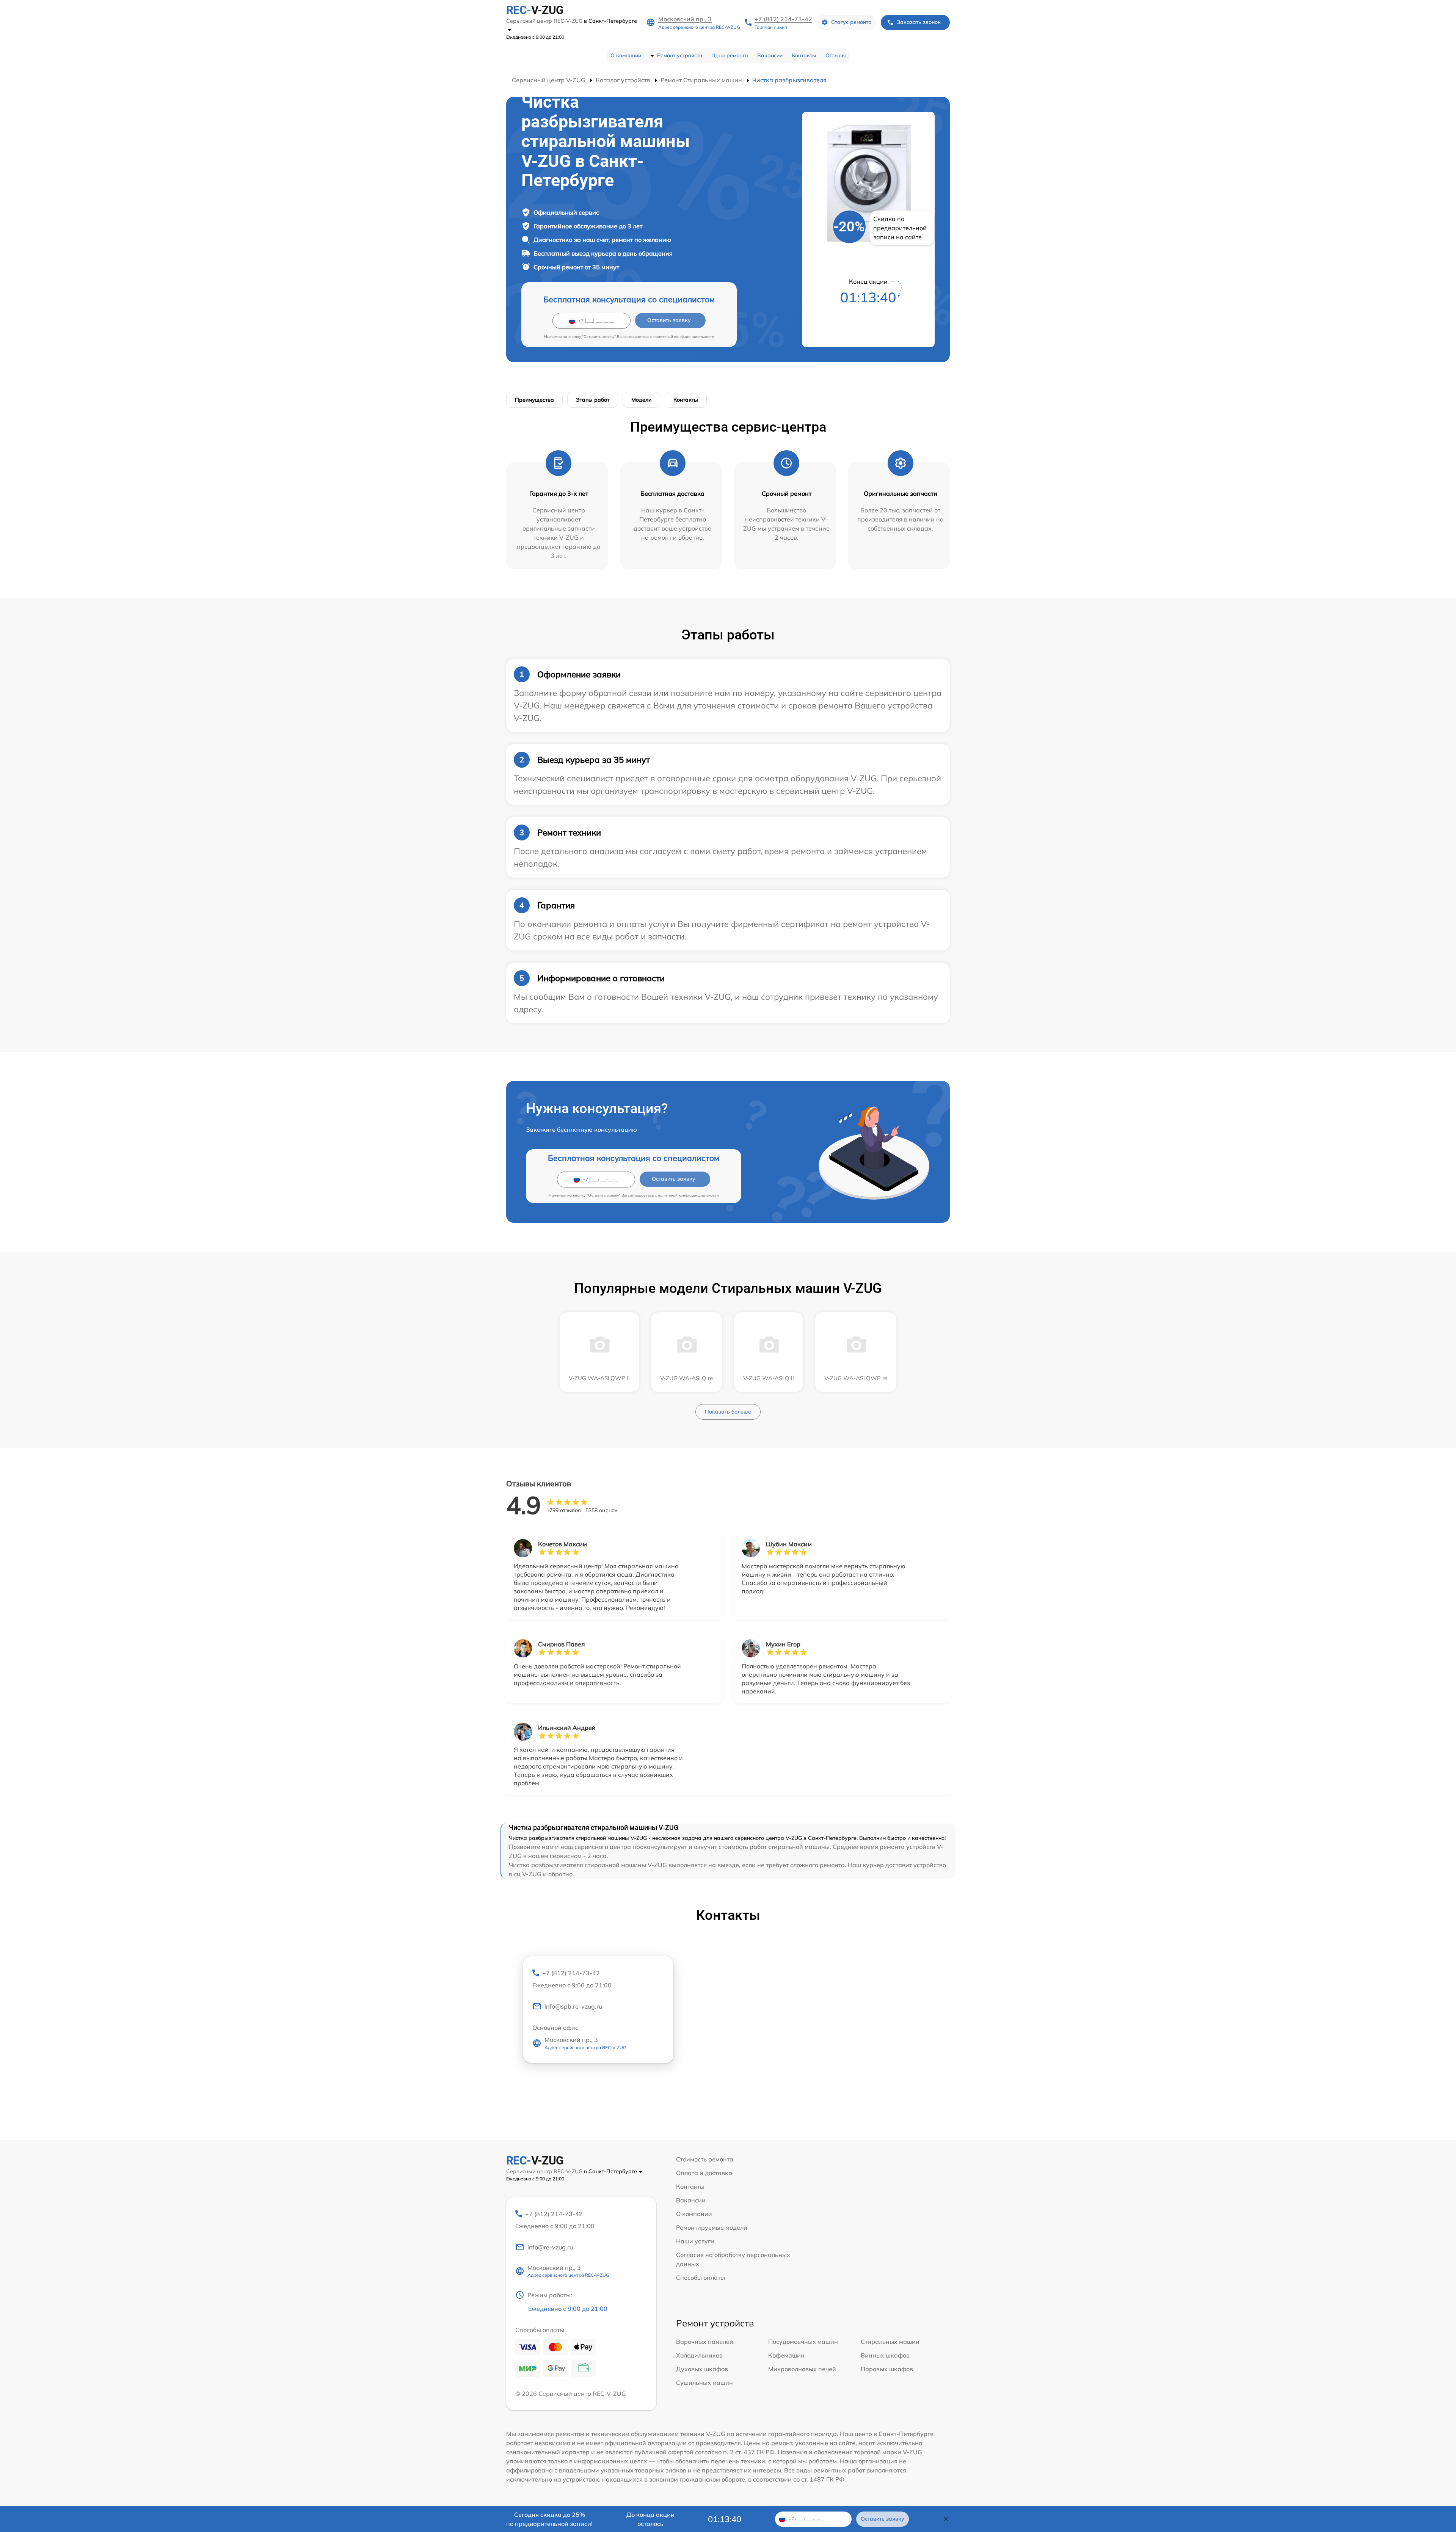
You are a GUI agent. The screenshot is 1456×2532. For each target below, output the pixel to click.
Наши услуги (695, 2241)
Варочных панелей (705, 2342)
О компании (626, 55)
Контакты (804, 55)
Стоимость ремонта (705, 2159)
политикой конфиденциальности (684, 337)
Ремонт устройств (680, 55)
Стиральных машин (890, 2342)
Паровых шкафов (887, 2369)
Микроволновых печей (802, 2369)
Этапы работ (593, 400)
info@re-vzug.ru (550, 2247)
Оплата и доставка (704, 2173)
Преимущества (534, 400)
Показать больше (728, 1412)
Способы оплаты (701, 2278)
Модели (641, 400)
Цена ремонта (730, 55)
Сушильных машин (704, 2383)
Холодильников (699, 2355)
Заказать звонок (919, 22)
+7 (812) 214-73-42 (783, 19)
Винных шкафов (885, 2355)
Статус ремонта (851, 22)
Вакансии (770, 55)
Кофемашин (786, 2355)
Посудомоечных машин (803, 2342)
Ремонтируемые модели (712, 2227)
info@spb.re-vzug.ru (573, 2006)
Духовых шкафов (702, 2369)
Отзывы (836, 55)
